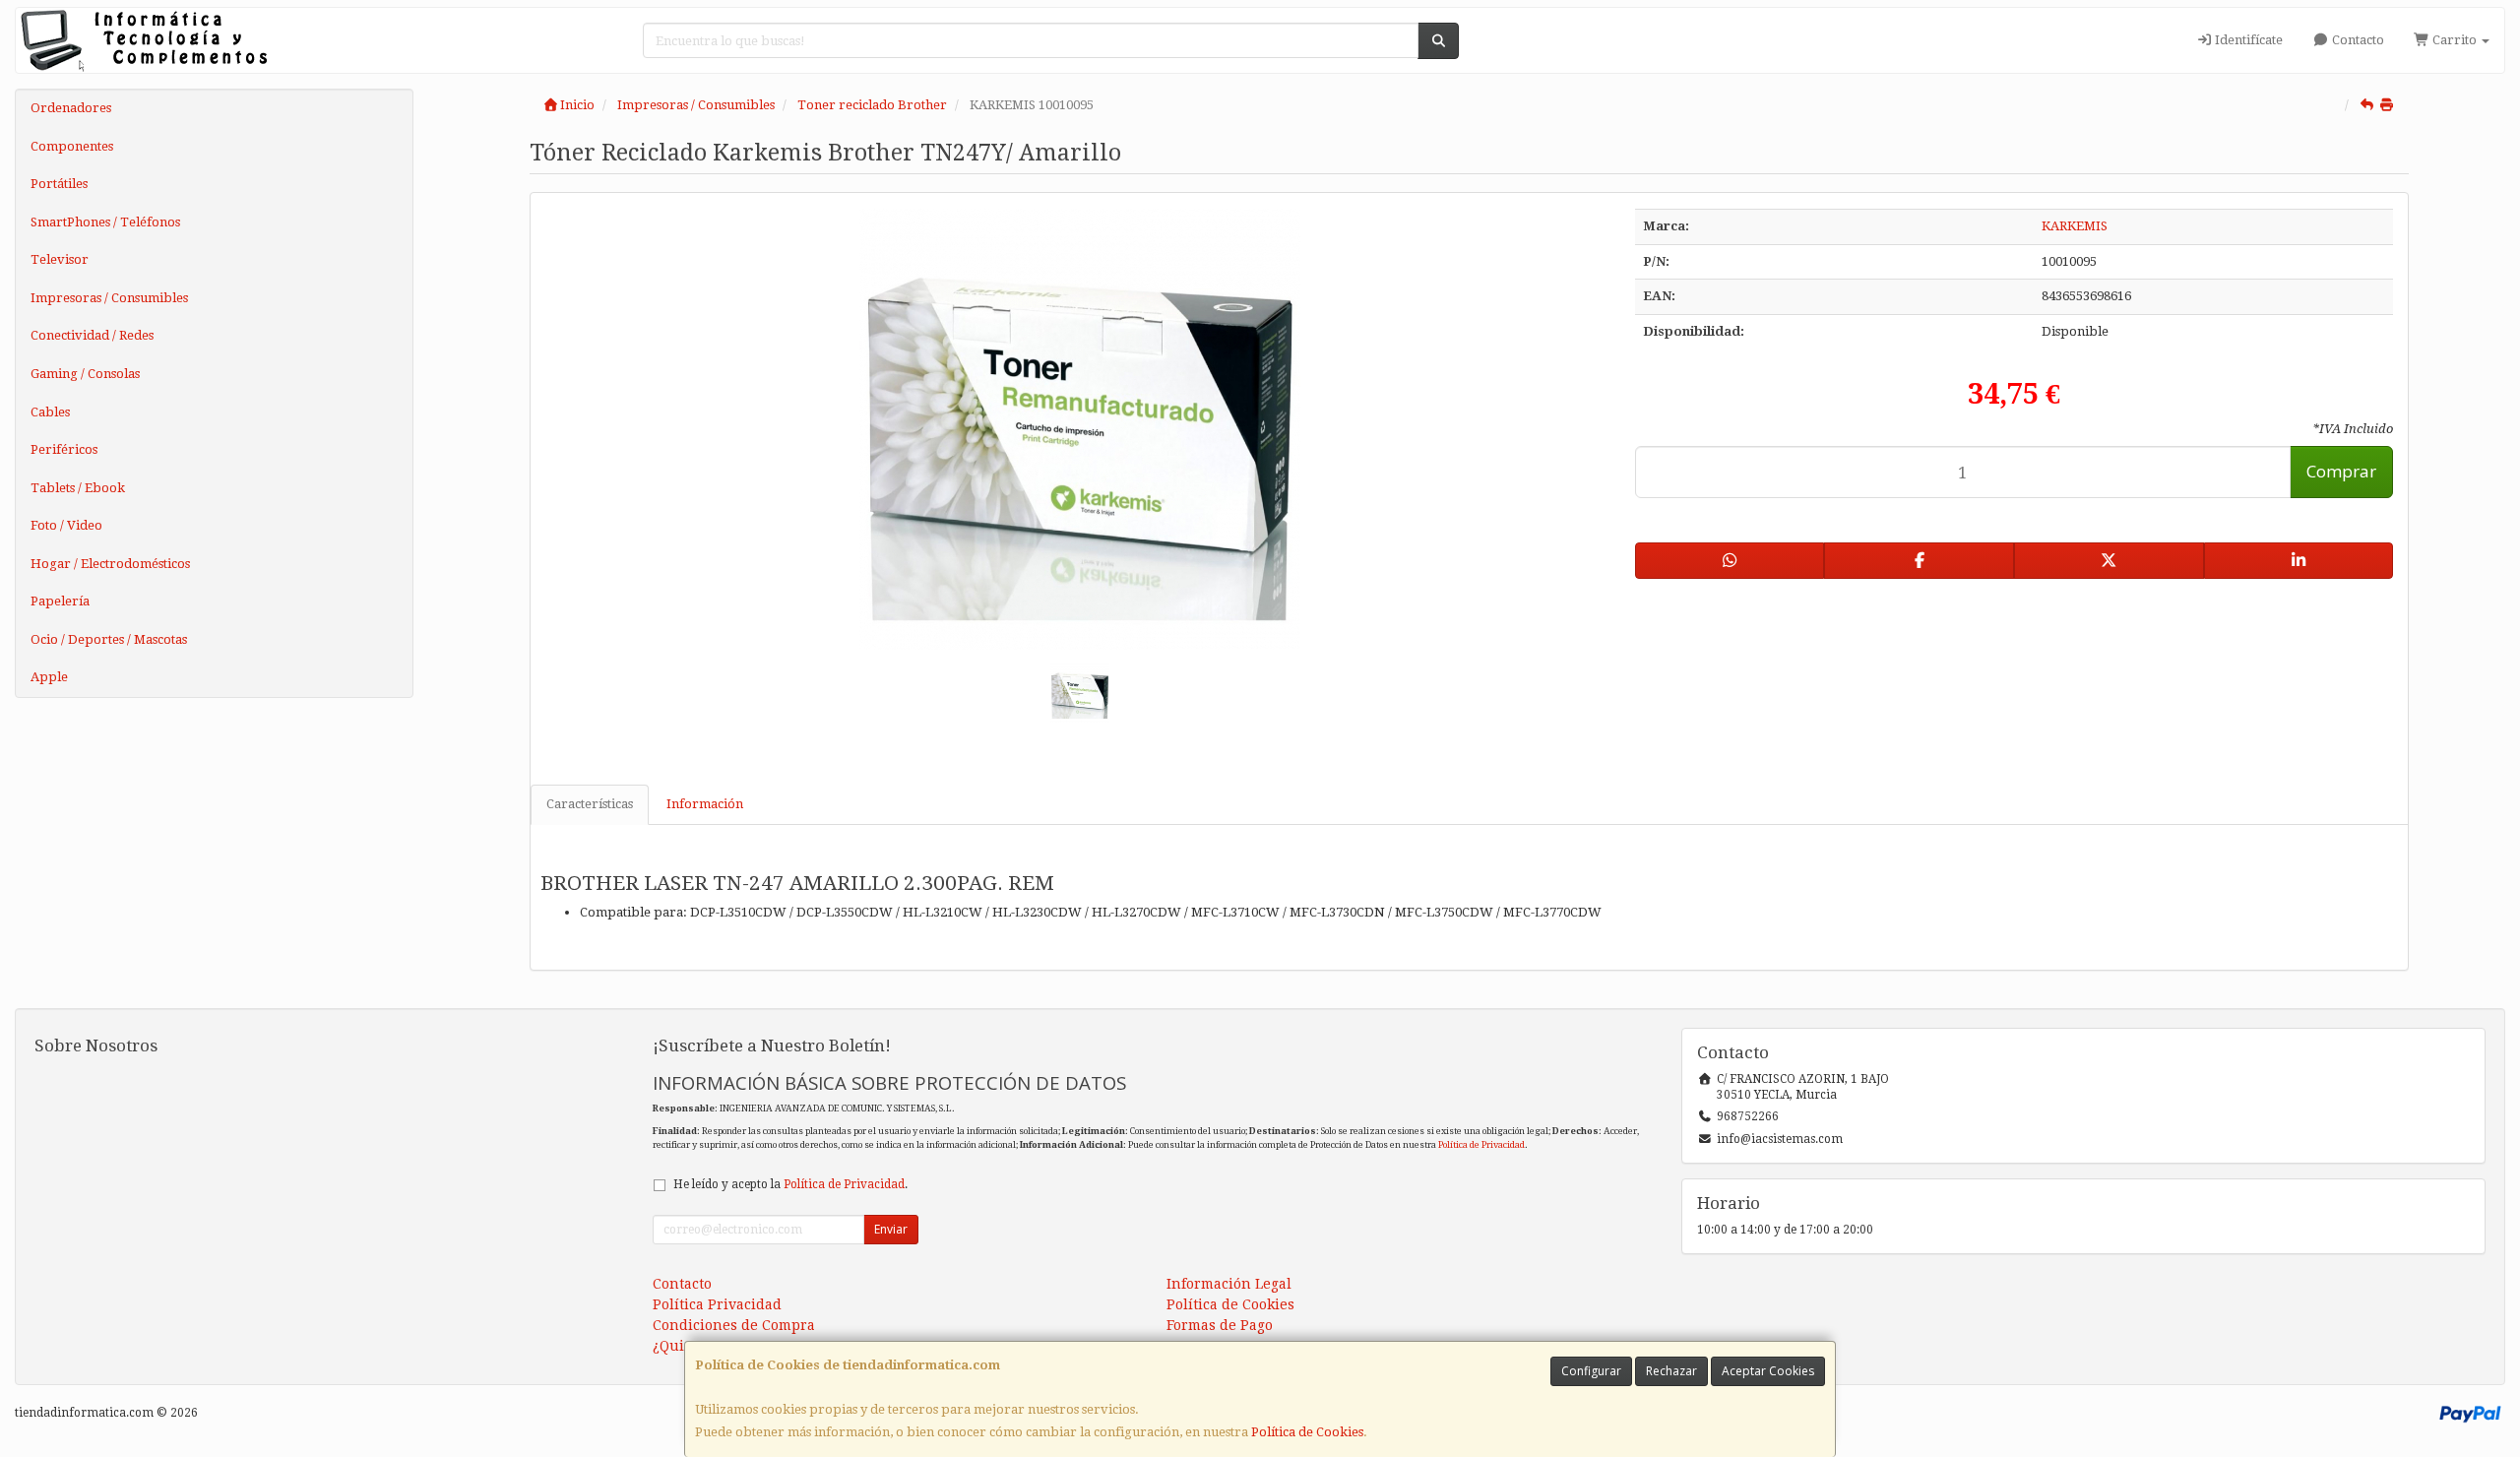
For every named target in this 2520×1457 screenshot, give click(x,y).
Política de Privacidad (1481, 1144)
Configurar (1591, 1371)
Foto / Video (66, 525)
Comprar (2341, 471)
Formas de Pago (1220, 1325)
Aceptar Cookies (1768, 1371)
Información (705, 804)
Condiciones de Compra (734, 1325)
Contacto (2357, 40)
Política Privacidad (717, 1304)
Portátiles (59, 184)
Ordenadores (71, 108)
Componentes (72, 146)
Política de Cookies (1307, 1432)
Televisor (60, 259)
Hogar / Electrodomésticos (110, 564)
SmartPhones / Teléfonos (105, 222)
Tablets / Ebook (78, 488)
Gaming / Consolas (85, 374)
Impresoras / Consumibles (109, 298)
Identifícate (2247, 40)
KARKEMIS (2075, 226)
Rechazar (1671, 1371)
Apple (49, 677)
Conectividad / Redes (92, 335)
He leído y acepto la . (790, 1184)
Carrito (2455, 40)
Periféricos (64, 449)
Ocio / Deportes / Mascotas (109, 639)
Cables (50, 412)
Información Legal (1229, 1284)
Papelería (60, 601)
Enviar (891, 1229)
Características (590, 804)
